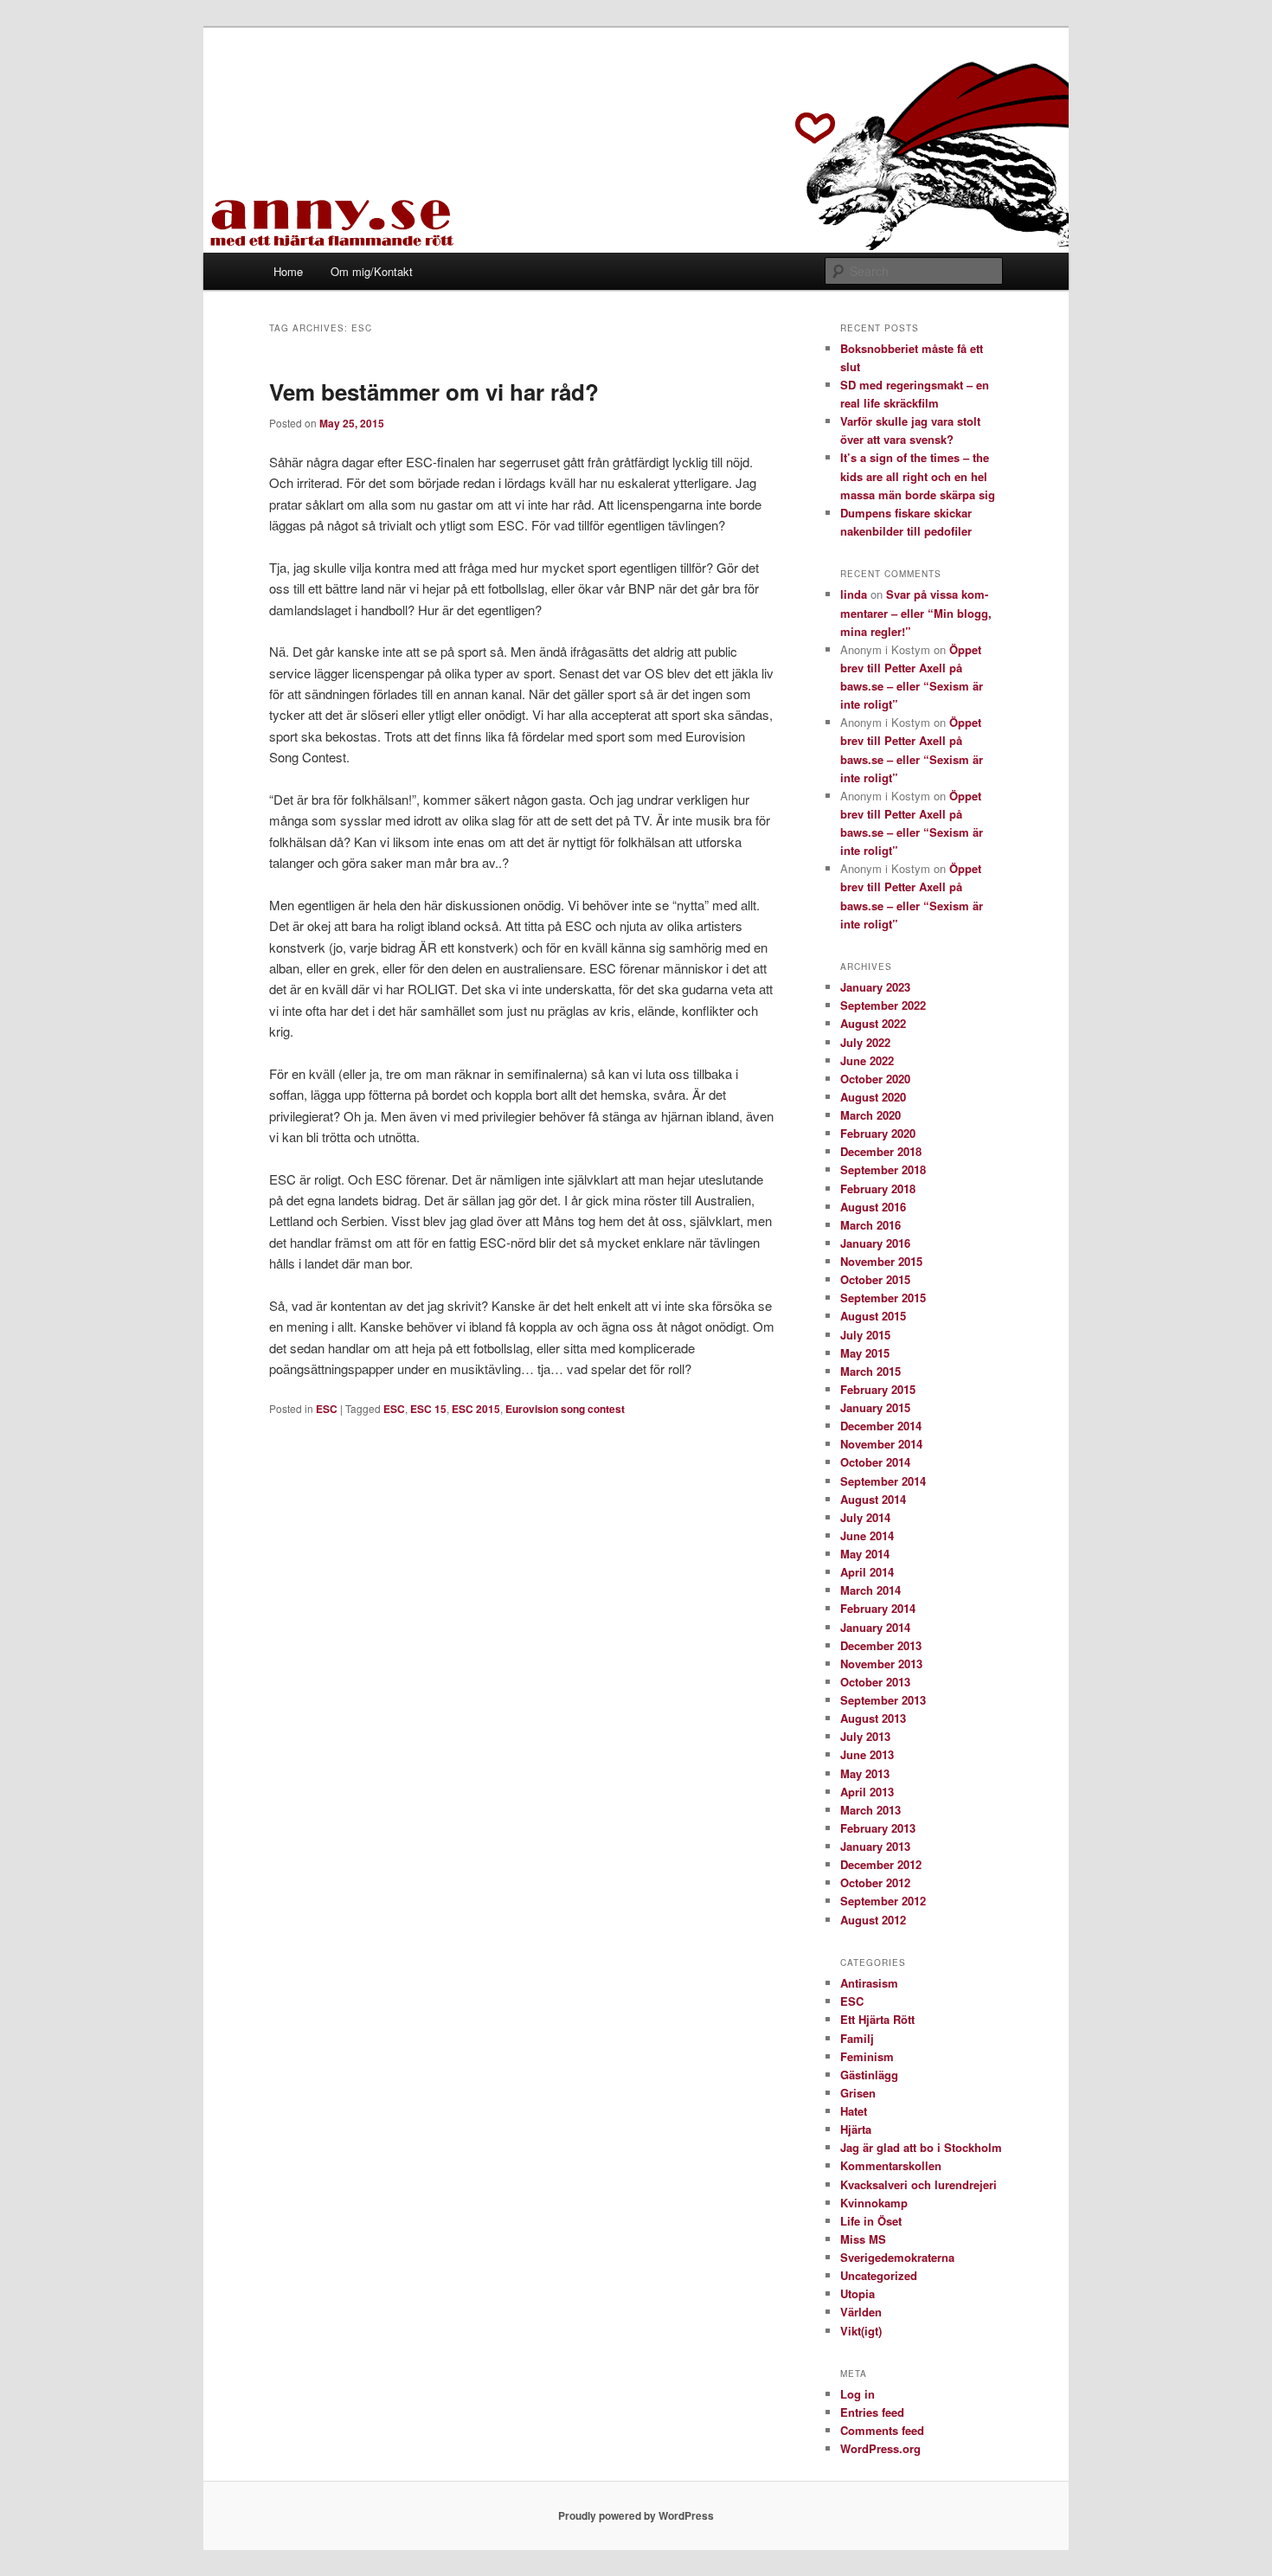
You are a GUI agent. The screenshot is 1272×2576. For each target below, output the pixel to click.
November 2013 (881, 1664)
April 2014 (867, 1572)
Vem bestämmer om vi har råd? (434, 392)
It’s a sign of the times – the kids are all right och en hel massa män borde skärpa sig (918, 475)
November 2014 (881, 1444)
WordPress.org (880, 2448)
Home (288, 271)
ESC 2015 (476, 1409)
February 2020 (878, 1133)
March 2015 (870, 1371)
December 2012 (881, 1864)
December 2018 (881, 1151)
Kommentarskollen (891, 2165)
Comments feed (882, 2430)
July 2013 (865, 1736)
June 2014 (867, 1535)
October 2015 (875, 1279)
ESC (327, 1409)
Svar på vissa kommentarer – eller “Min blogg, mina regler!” (916, 612)
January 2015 (875, 1407)
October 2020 (875, 1079)
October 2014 (875, 1462)
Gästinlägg (869, 2075)
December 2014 (881, 1426)
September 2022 (883, 1005)
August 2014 (873, 1499)
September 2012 (883, 1901)
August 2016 (873, 1207)
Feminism (867, 2056)
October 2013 (875, 1682)
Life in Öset (871, 2221)
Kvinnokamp (874, 2203)
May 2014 (865, 1554)
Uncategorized (879, 2275)
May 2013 (865, 1773)
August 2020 (873, 1097)
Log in (858, 2394)
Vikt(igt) (861, 2331)
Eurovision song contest (565, 1409)
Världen (861, 2312)
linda (854, 594)
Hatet (854, 2111)
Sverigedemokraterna (897, 2257)
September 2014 (883, 1481)
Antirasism (869, 1983)
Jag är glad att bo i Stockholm (921, 2147)
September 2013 (883, 1700)
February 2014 (878, 1608)
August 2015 (873, 1316)
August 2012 (873, 1920)
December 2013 (881, 1645)
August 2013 (873, 1718)
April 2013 (867, 1792)
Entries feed (872, 2412)
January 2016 (875, 1243)
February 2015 (878, 1389)
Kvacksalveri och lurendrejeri (919, 2184)
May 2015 (865, 1353)
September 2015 (883, 1298)
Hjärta (856, 2129)
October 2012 (875, 1882)
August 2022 (873, 1023)
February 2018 (878, 1188)
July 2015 (865, 1335)
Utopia (858, 2293)
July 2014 (865, 1517)
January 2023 (875, 987)
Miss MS (863, 2239)
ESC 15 (428, 1409)
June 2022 (867, 1060)
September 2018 (883, 1169)
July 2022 (865, 1042)
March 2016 (870, 1225)
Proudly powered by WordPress (636, 2515)
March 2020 (870, 1115)
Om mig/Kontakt (372, 271)
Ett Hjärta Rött (877, 2019)
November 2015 (881, 1261)
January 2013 (875, 1846)
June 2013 (867, 1754)
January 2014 (875, 1627)
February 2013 (878, 1828)
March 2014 (870, 1590)
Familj (857, 2038)
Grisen (858, 2093)
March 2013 (870, 1810)
